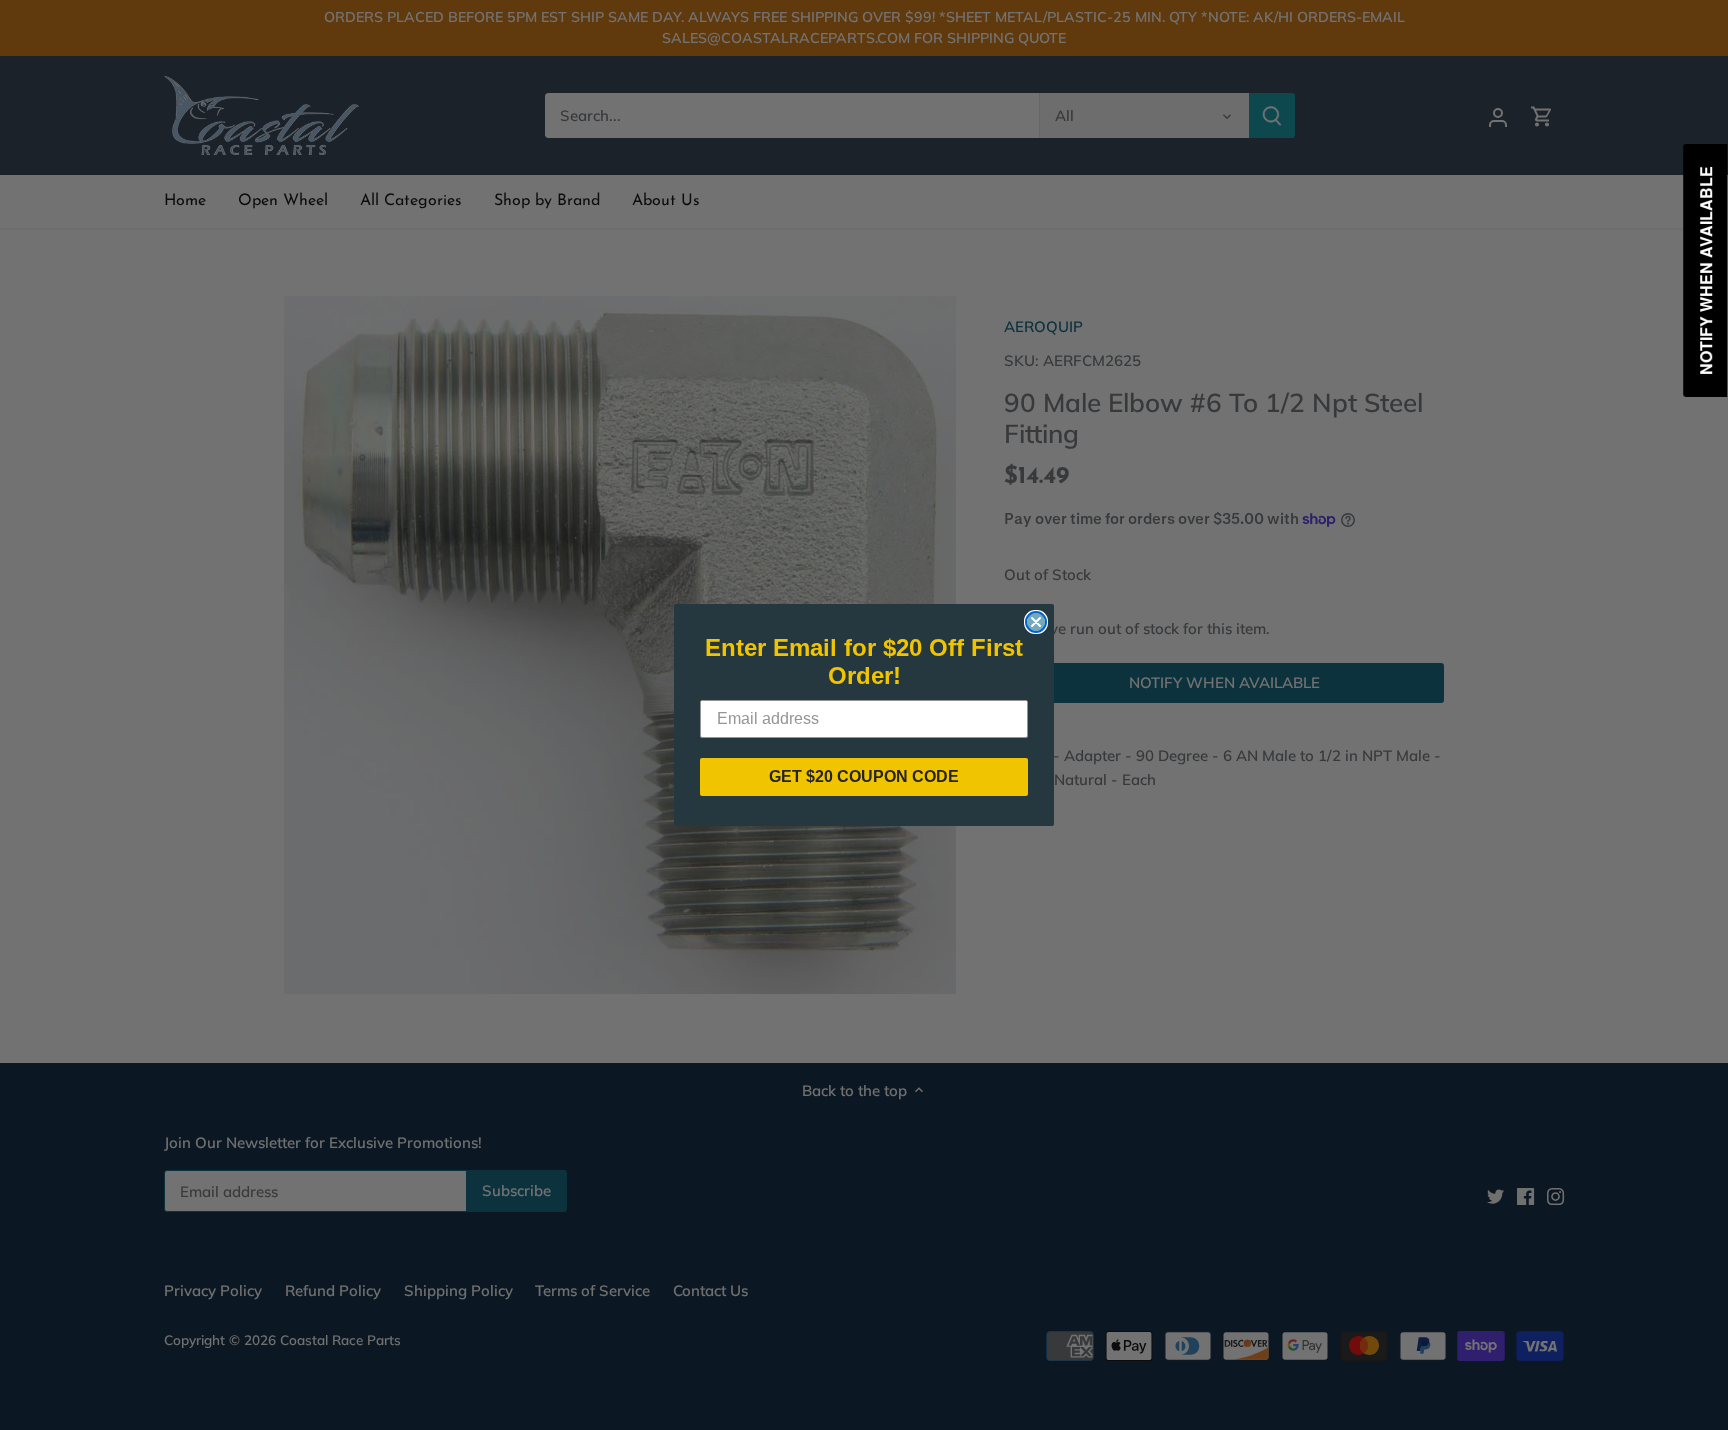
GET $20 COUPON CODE (864, 776)
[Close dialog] (1036, 622)
